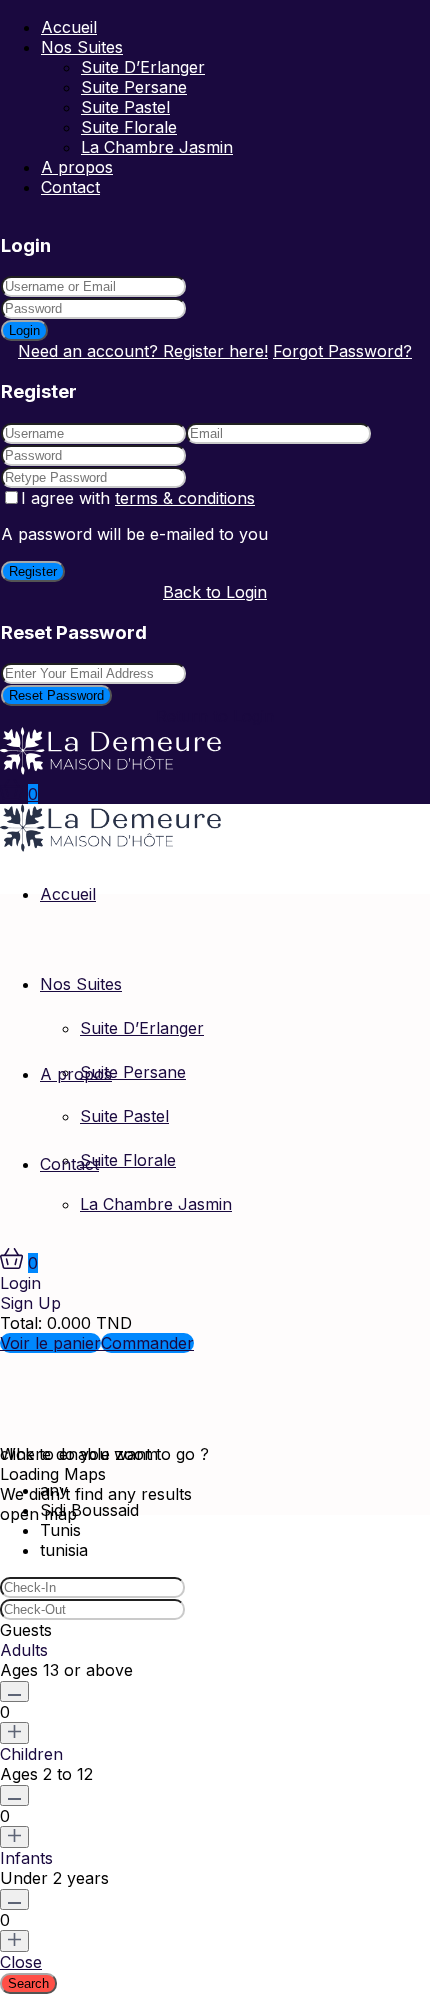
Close (21, 1962)
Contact (70, 187)
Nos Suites (82, 47)
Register (33, 571)
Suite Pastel (125, 107)
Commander (147, 1343)
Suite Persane (134, 87)
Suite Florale (129, 127)
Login (24, 330)
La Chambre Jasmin (157, 147)
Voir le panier (50, 1343)
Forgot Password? (342, 351)
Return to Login (215, 716)
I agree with (138, 498)
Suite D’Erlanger (143, 67)
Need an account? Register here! (143, 351)
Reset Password (56, 695)
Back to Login (215, 592)
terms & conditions (185, 498)
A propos (77, 167)
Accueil (69, 27)
